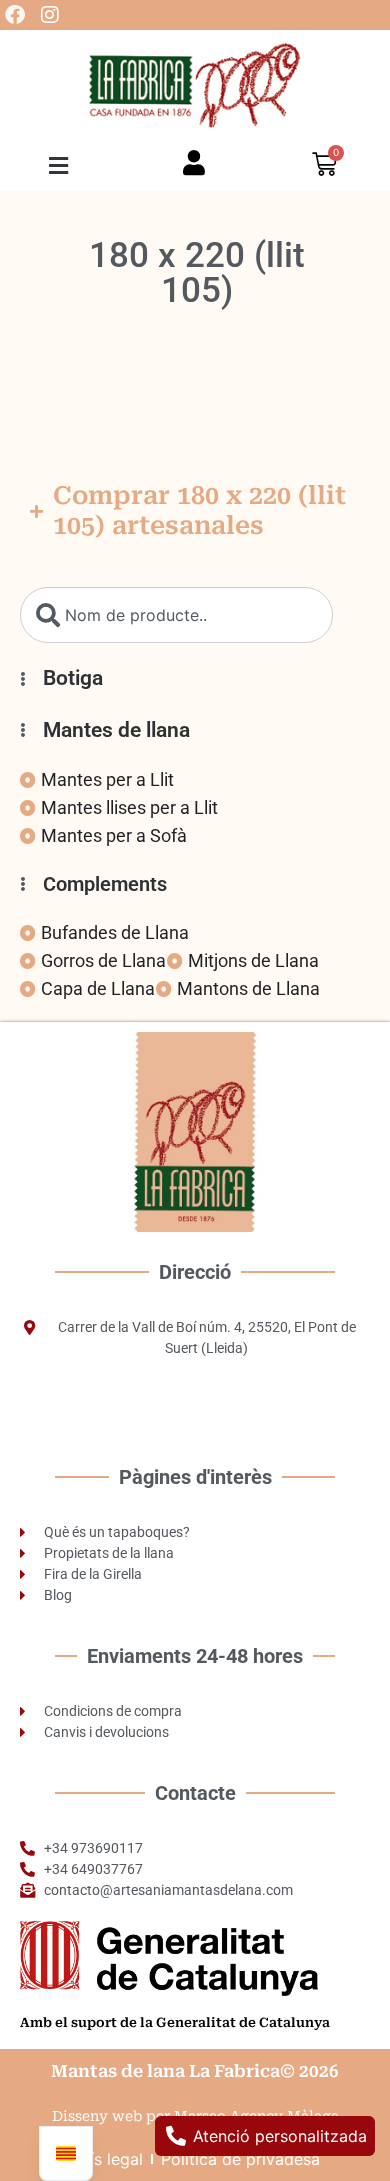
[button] (59, 165)
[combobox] (176, 615)
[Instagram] (50, 15)
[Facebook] (15, 15)
